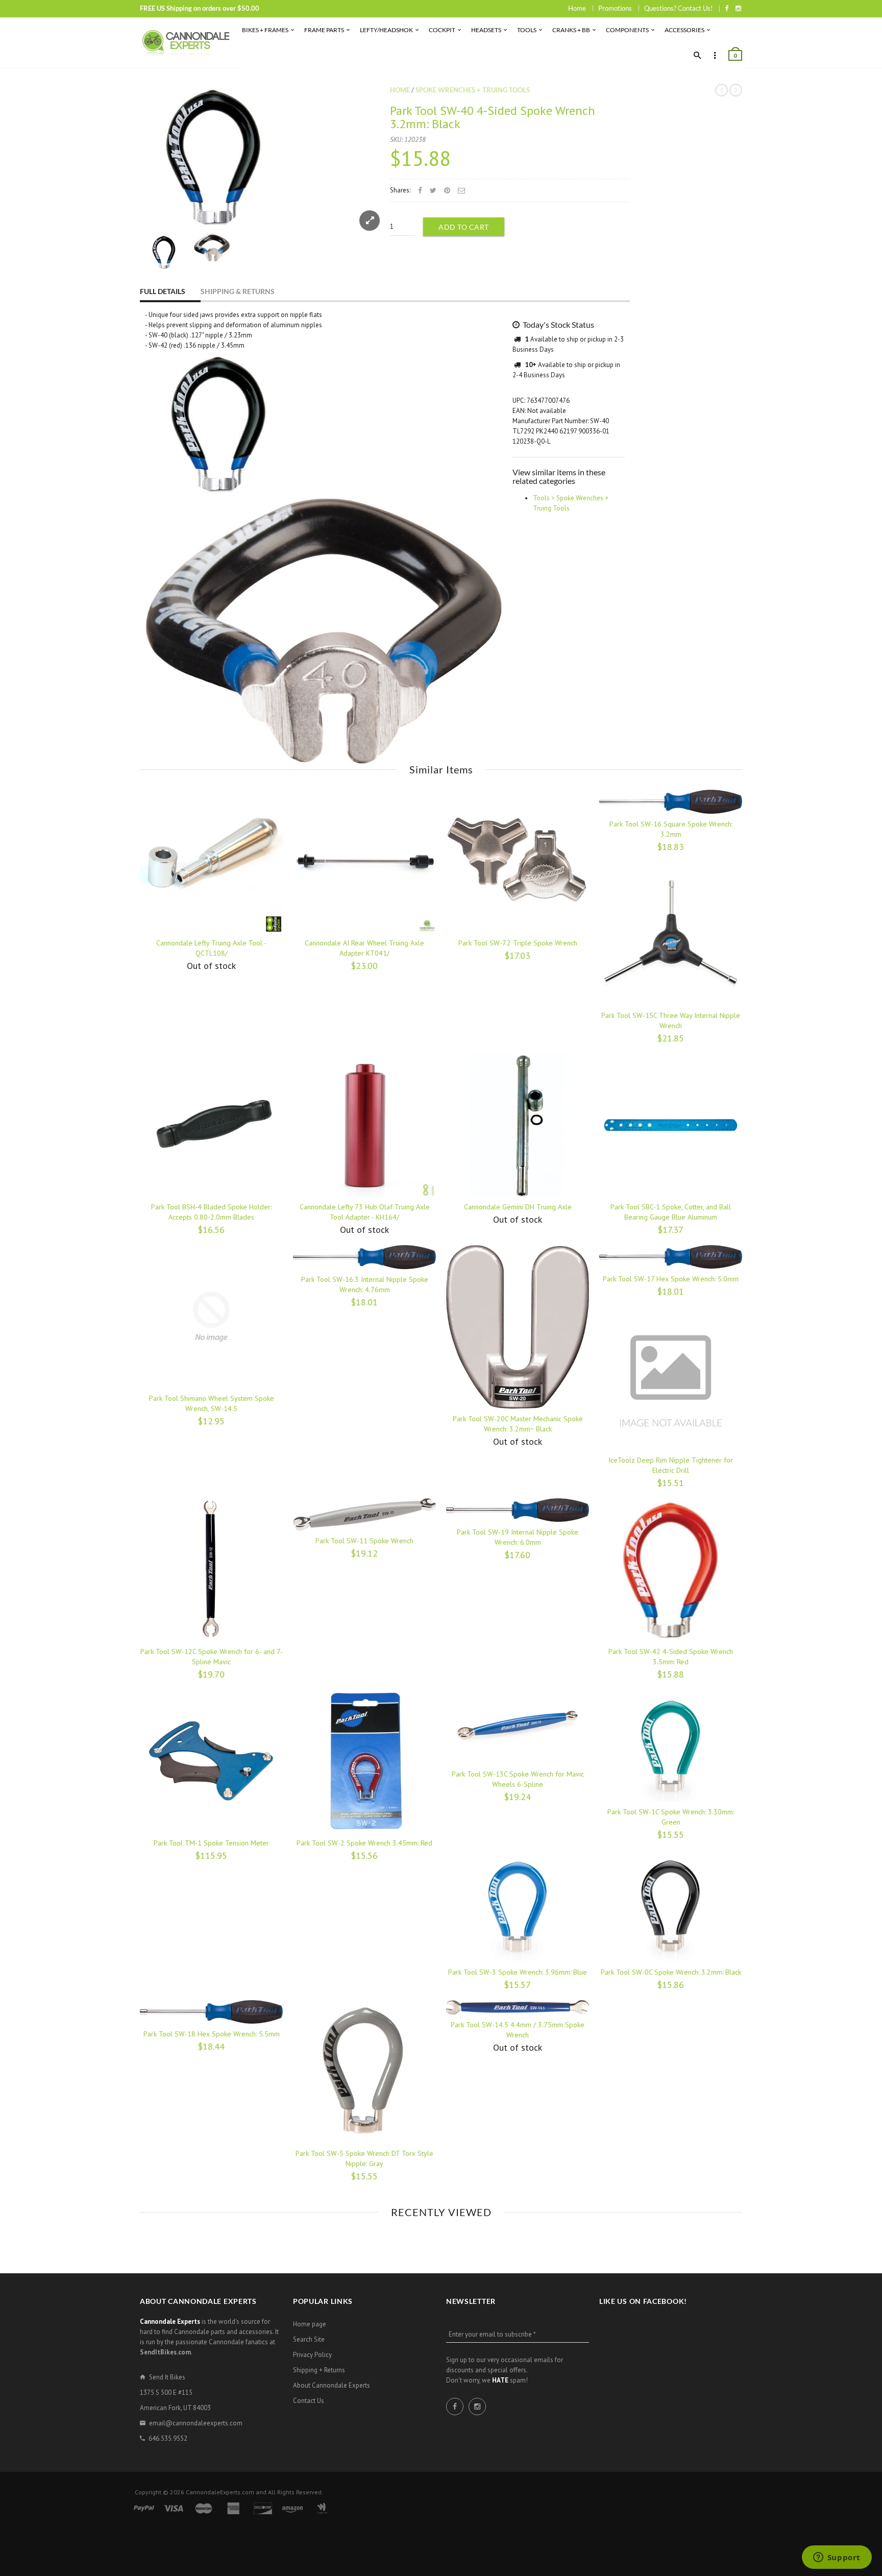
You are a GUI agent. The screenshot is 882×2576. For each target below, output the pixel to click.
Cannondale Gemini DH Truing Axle (518, 1207)
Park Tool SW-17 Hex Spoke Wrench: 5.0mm (671, 1279)
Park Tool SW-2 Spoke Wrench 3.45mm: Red (364, 1843)
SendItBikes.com (165, 2352)
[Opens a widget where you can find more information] (837, 2558)
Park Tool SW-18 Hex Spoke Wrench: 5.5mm (212, 2034)
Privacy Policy (312, 2355)
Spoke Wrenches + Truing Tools (473, 90)
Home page (310, 2324)
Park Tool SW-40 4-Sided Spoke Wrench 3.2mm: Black (493, 117)
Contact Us (309, 2401)
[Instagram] (738, 8)
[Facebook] (727, 8)
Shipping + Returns (319, 2370)
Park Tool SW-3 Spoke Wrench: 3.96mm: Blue (518, 1972)
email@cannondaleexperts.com (196, 2423)
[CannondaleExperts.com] (186, 43)
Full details (163, 291)
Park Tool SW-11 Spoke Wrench (364, 1541)
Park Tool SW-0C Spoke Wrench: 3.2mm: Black (671, 1972)
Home (577, 8)
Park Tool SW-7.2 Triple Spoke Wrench (518, 943)
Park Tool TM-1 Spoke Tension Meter (211, 1843)
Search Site (309, 2339)
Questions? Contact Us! (678, 8)
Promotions (615, 8)
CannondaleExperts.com (220, 2492)
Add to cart (464, 227)
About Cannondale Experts (332, 2385)
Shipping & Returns (238, 291)
